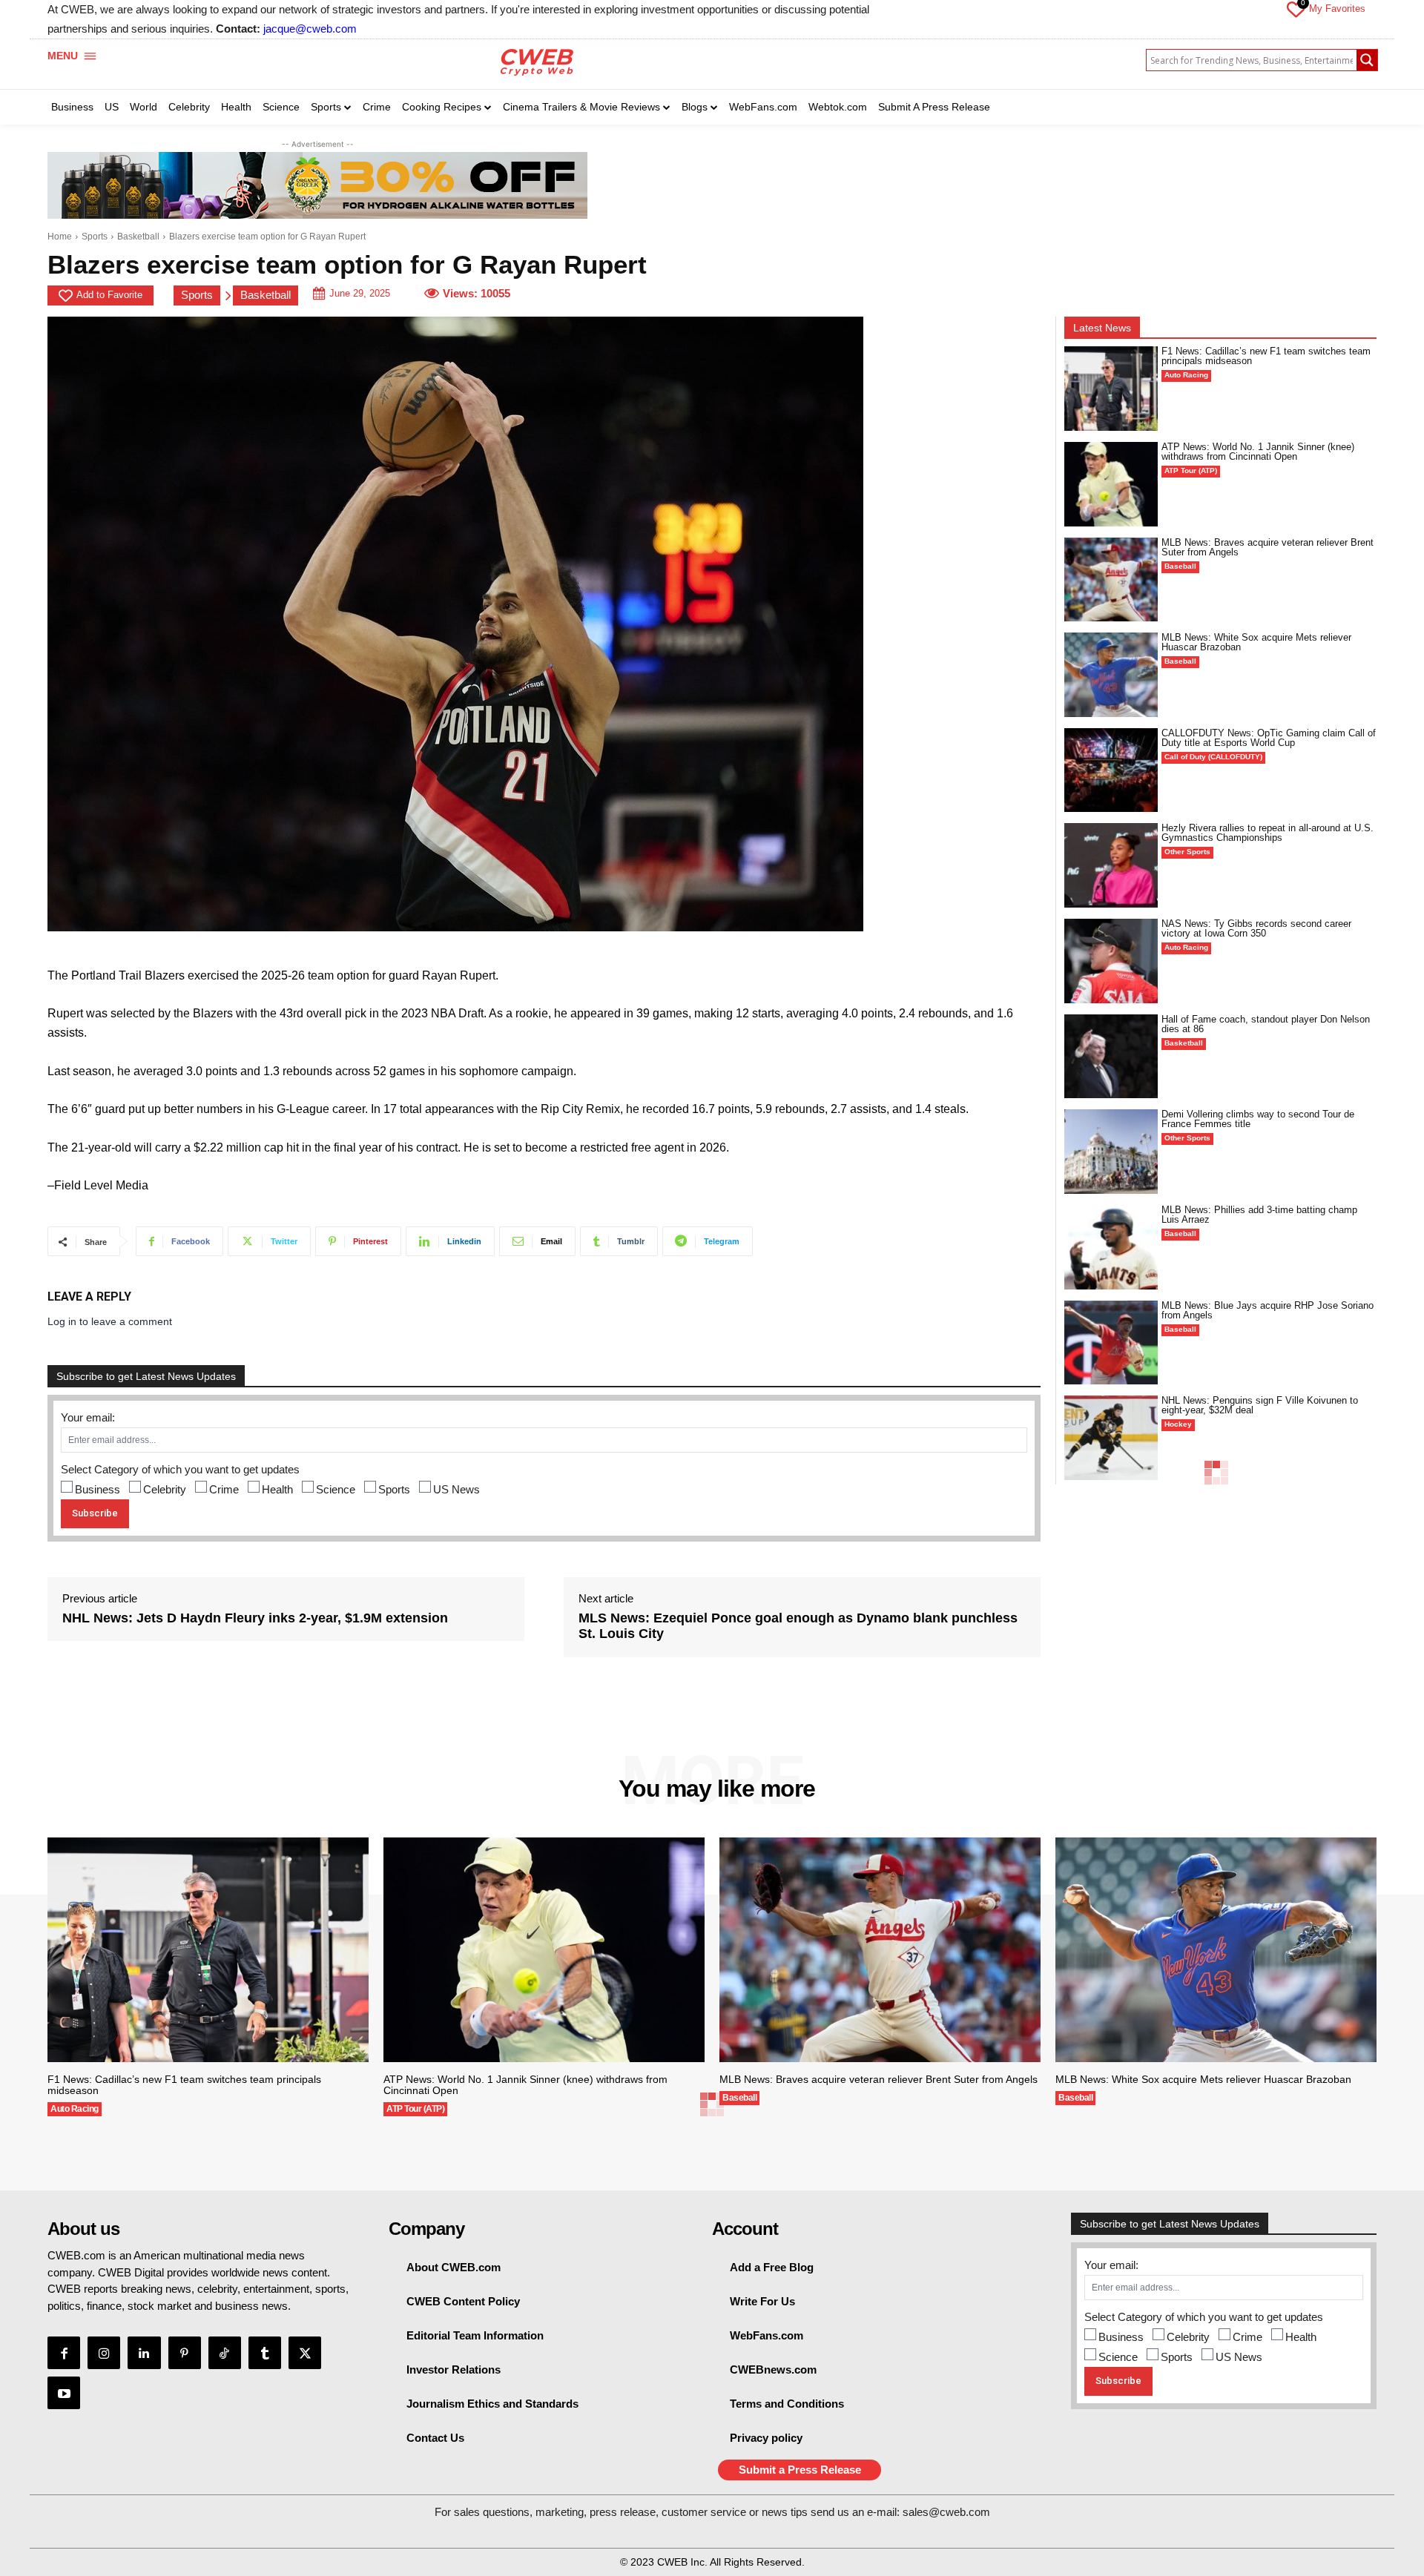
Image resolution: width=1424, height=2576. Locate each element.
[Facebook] (64, 2353)
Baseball (1180, 566)
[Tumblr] (265, 2353)
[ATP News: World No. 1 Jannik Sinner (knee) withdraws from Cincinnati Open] (1111, 484)
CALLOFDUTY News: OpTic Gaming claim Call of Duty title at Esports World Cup (1269, 738)
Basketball (138, 237)
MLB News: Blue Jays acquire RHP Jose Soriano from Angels (1268, 1310)
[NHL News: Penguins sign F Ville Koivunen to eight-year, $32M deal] (1111, 1438)
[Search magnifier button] (1367, 60)
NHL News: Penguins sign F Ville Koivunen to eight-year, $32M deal (1260, 1405)
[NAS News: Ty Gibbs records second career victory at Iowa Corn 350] (1111, 961)
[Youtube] (64, 2393)
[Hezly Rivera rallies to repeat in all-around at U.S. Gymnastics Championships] (1111, 865)
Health (277, 1489)
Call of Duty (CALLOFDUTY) (1213, 757)
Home (60, 237)
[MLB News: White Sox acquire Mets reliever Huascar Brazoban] (1111, 675)
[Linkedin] (144, 2353)
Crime (224, 1489)
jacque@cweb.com (310, 29)
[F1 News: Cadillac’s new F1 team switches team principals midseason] (1111, 389)
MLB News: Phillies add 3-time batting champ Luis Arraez (1259, 1215)
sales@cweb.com (946, 2512)
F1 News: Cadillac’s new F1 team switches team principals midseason (1266, 356)
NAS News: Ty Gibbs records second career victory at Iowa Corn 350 (1256, 928)
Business (98, 1489)
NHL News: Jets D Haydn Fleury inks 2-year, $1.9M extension (255, 1618)
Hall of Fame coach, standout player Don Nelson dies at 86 (1266, 1024)
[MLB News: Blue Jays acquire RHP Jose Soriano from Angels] (1111, 1343)
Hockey (1178, 1424)
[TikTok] (225, 2353)
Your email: (88, 1417)
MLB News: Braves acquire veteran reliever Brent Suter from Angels (1268, 547)
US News (456, 1489)
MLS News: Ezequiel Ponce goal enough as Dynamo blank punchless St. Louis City (798, 1626)
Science (336, 1489)
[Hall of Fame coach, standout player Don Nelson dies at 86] (1111, 1057)
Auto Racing (1186, 375)
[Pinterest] (185, 2353)
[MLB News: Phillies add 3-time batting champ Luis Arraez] (1111, 1247)
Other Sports (1187, 852)
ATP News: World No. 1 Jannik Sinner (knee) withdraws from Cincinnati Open (1258, 452)
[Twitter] (305, 2353)
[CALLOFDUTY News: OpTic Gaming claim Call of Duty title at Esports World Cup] (1111, 770)
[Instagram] (104, 2353)
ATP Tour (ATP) (1191, 470)
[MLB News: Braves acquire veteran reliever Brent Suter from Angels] (1111, 580)
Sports (95, 237)
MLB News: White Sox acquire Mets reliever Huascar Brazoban (1256, 642)
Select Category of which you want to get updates (180, 1469)
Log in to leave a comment (110, 1321)
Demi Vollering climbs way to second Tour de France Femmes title (1258, 1119)
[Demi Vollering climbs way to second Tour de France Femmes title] (1111, 1152)
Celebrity (165, 1489)
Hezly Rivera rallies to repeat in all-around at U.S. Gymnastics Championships (1268, 833)
